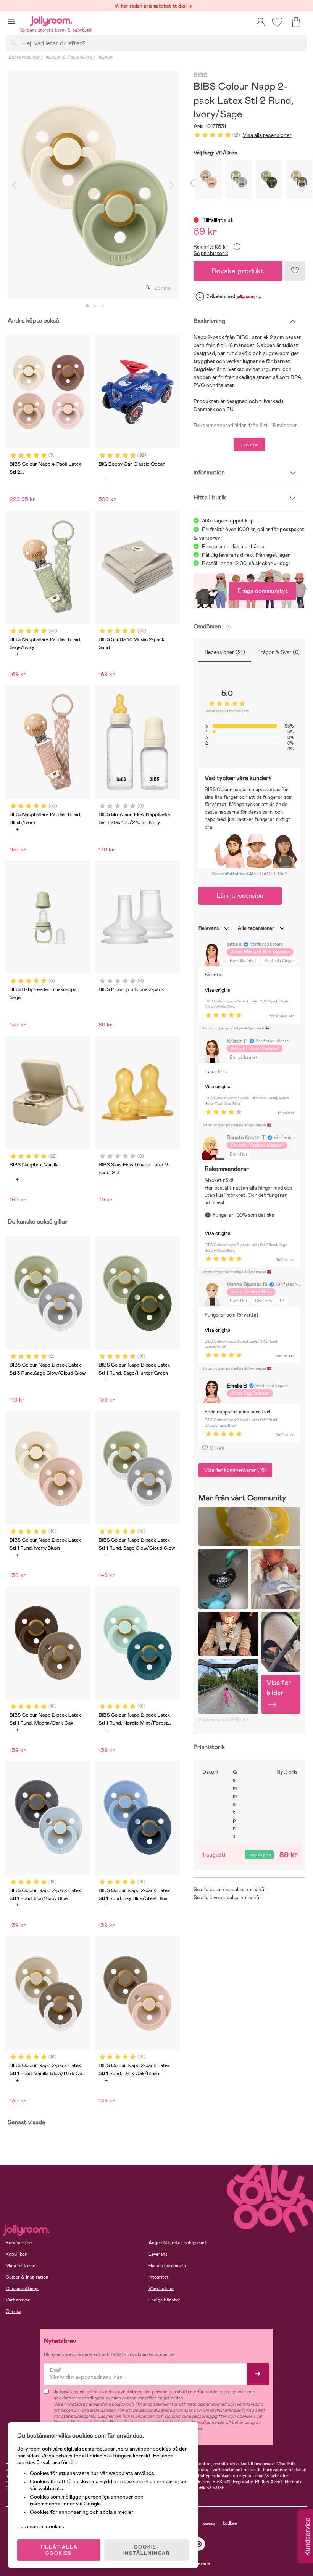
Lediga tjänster (164, 2300)
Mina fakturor (20, 2266)
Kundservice (19, 2243)
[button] (12, 21)
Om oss (14, 2311)
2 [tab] (95, 306)
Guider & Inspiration (27, 2277)
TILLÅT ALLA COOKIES (59, 2550)
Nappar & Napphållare (69, 57)
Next (172, 185)
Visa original (218, 990)
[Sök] (14, 43)
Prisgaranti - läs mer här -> (233, 546)
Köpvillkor (16, 2254)
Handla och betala (167, 2266)
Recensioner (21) (225, 652)
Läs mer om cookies (41, 2526)
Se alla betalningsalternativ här (230, 1889)
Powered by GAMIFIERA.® (224, 1720)
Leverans (158, 2254)
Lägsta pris (259, 1855)
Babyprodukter (24, 57)
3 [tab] (102, 306)
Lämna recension (240, 895)
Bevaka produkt (238, 271)
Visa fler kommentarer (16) (235, 1470)
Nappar (105, 57)
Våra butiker (161, 2289)
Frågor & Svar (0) (279, 652)
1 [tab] (87, 306)
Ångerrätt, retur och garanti (178, 2243)
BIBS (200, 75)
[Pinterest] (199, 2544)
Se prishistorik (211, 253)
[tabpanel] (93, 185)
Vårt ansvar (18, 2300)
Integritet (158, 2277)
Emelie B (237, 1386)
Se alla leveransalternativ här (227, 1897)
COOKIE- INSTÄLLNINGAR (147, 2550)
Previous (14, 185)
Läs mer (249, 445)
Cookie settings (22, 2289)
